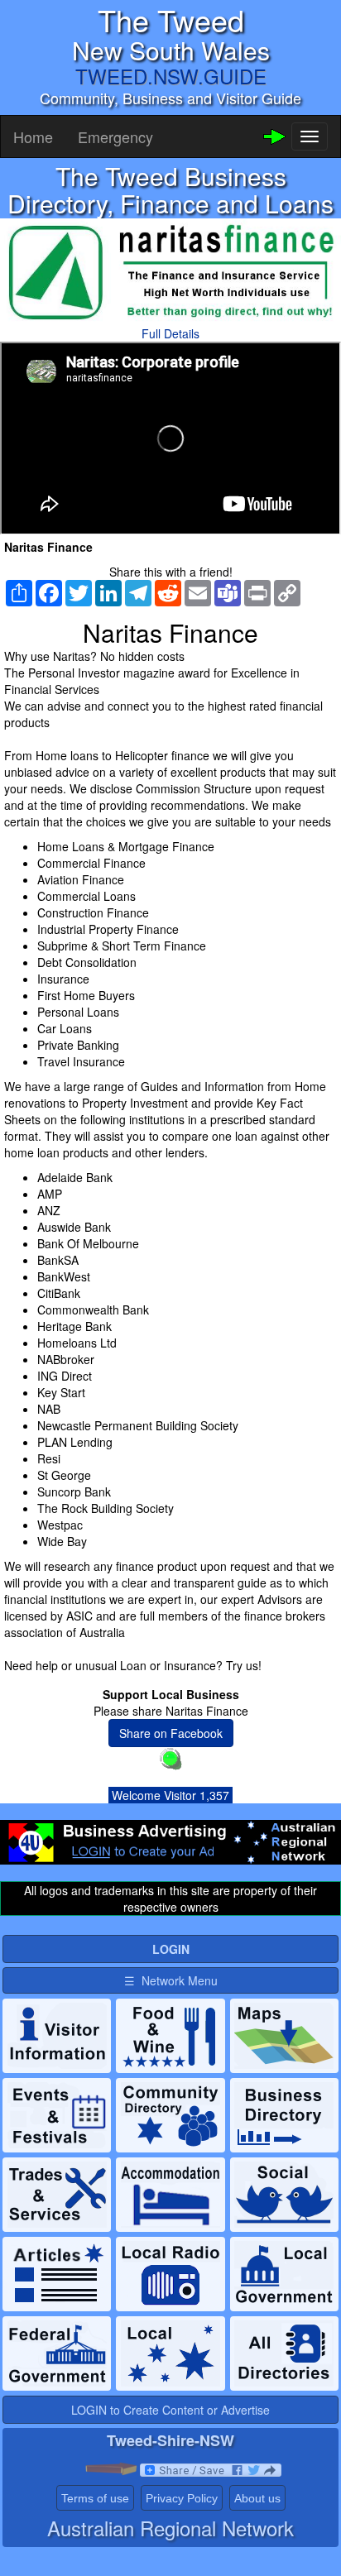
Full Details (170, 333)
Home (33, 136)
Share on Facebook (171, 1733)
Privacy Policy (182, 2498)
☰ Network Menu (171, 1980)
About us (257, 2498)
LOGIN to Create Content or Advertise (170, 2410)
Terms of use (95, 2498)
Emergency (115, 136)
